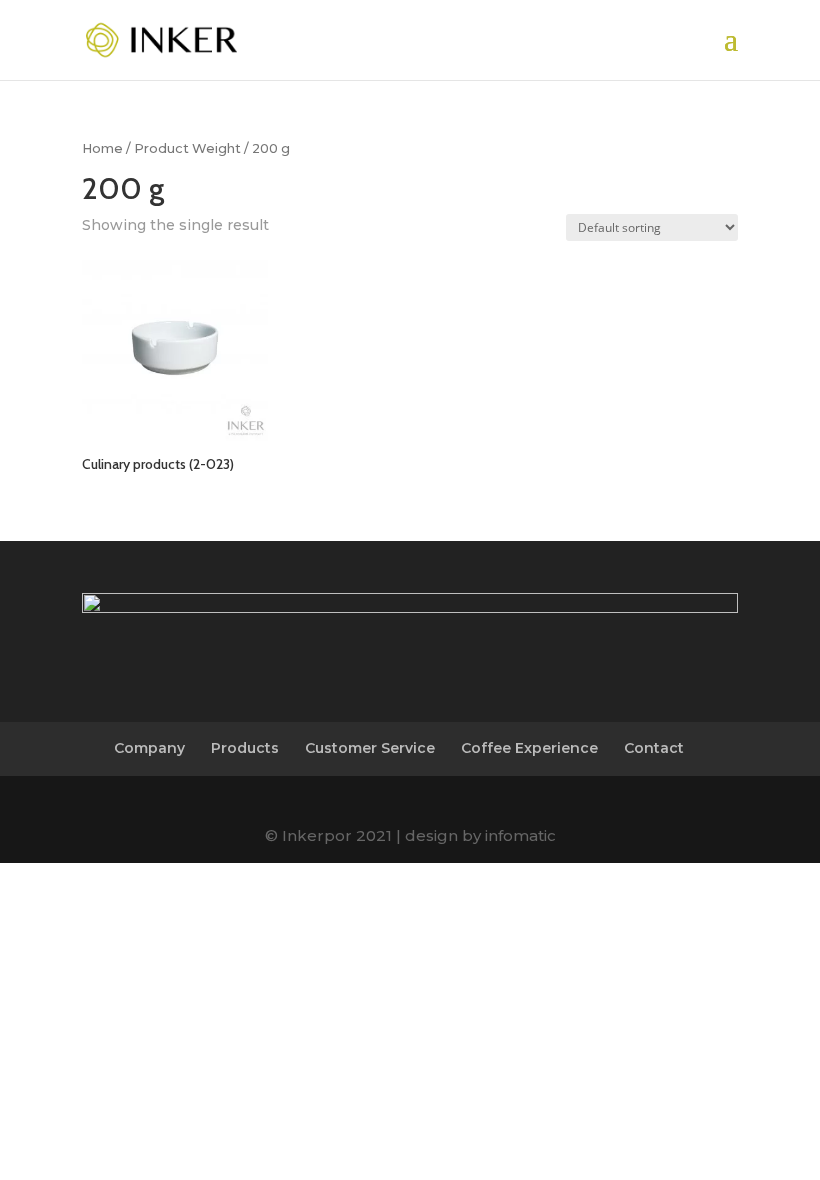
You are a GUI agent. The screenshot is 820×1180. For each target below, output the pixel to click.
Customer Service (370, 748)
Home (102, 148)
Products (245, 748)
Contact (654, 748)
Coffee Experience (529, 748)
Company (149, 748)
